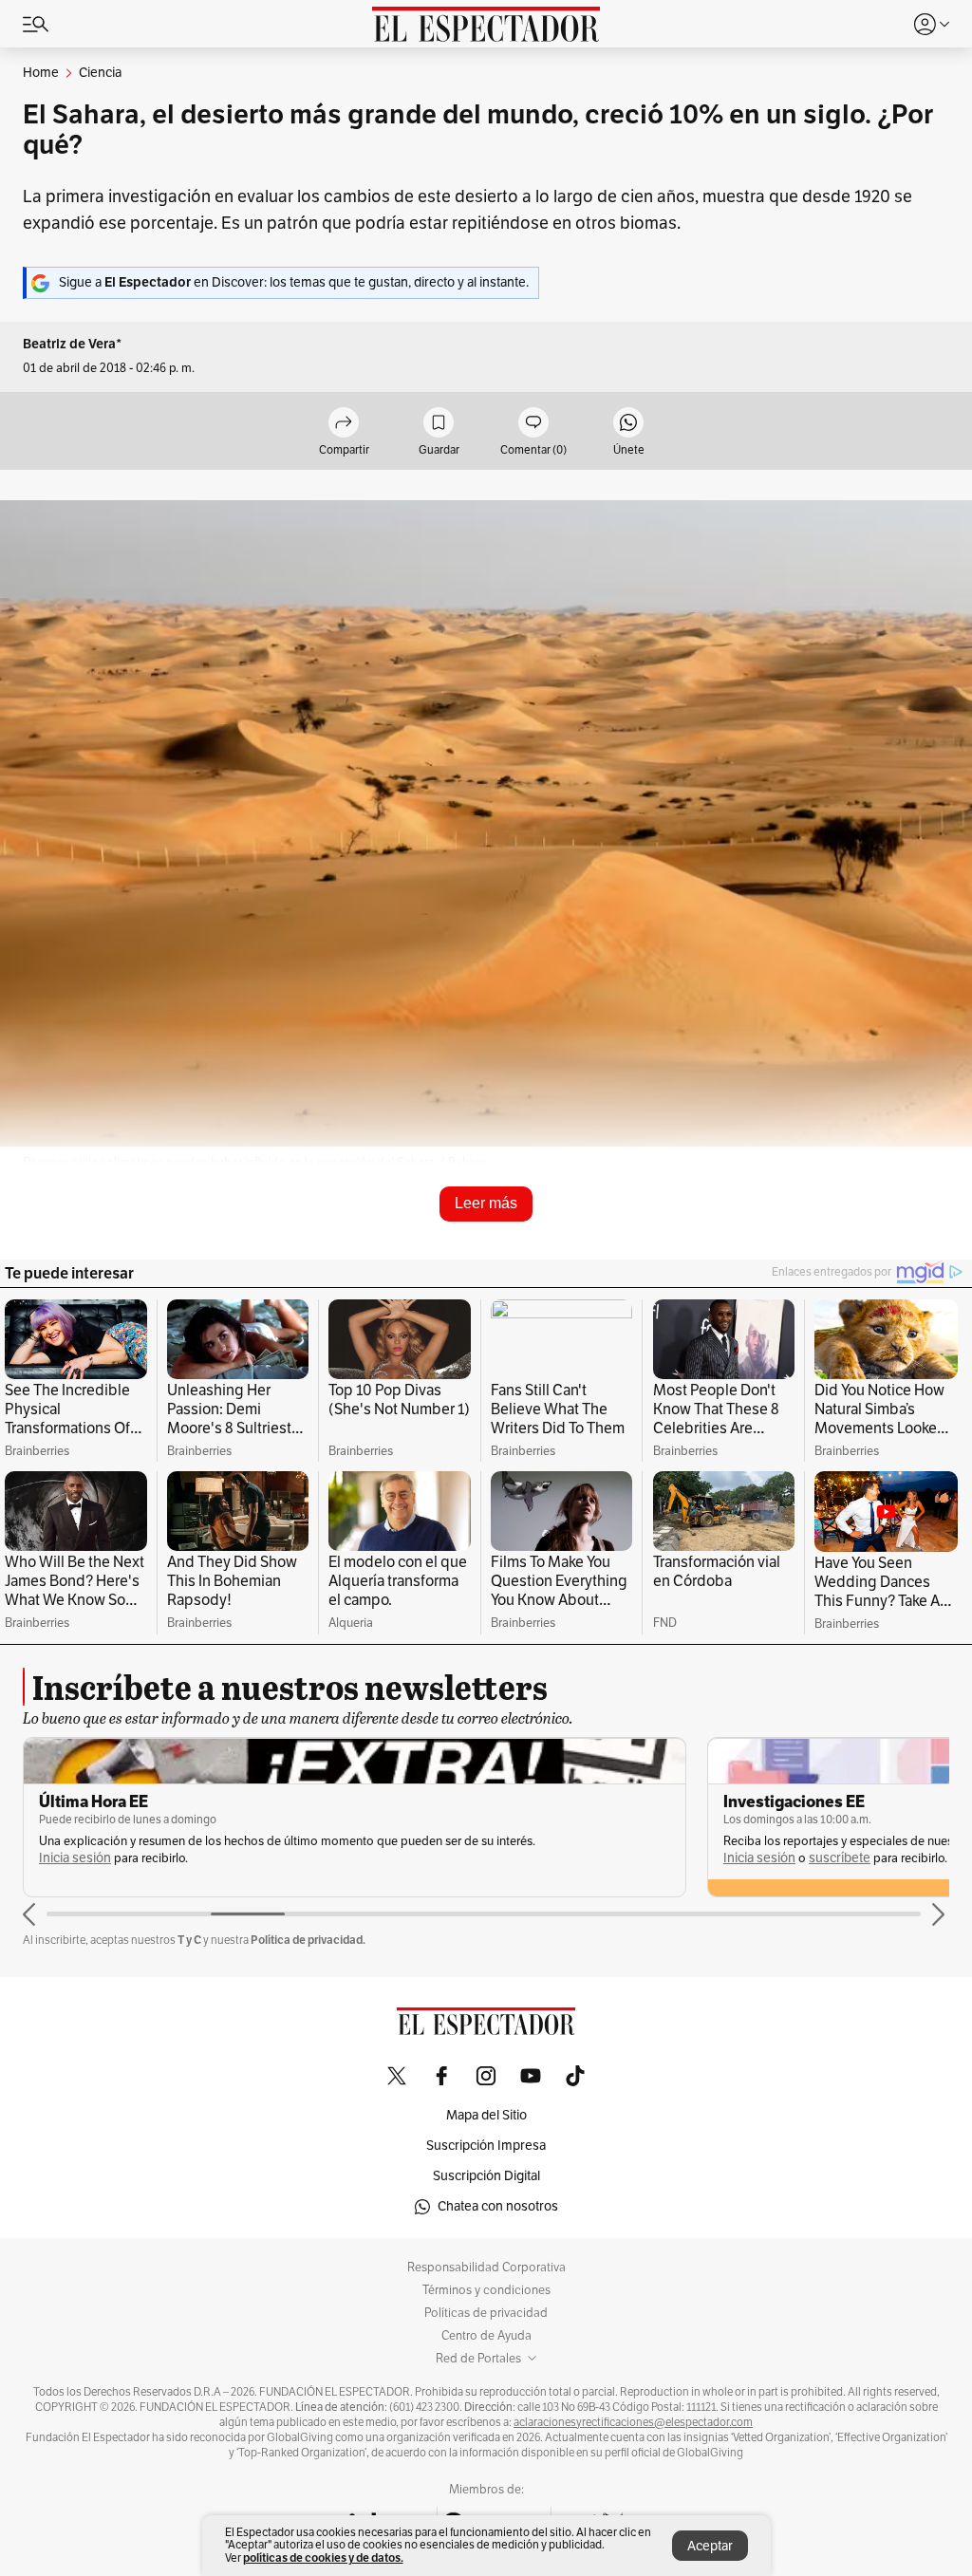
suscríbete (840, 1858)
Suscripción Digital (486, 2176)
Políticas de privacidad (486, 2313)
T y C (189, 1940)
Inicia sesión (75, 1858)
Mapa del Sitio (486, 2115)
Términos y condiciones (486, 2290)
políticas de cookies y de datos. (323, 2557)
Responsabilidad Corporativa (486, 2268)
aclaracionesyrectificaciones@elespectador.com (633, 2422)
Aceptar (710, 2546)
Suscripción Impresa (486, 2146)
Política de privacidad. (308, 1940)
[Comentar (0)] (533, 424)
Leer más (486, 1203)
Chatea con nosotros (498, 2206)
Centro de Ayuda (486, 2336)
